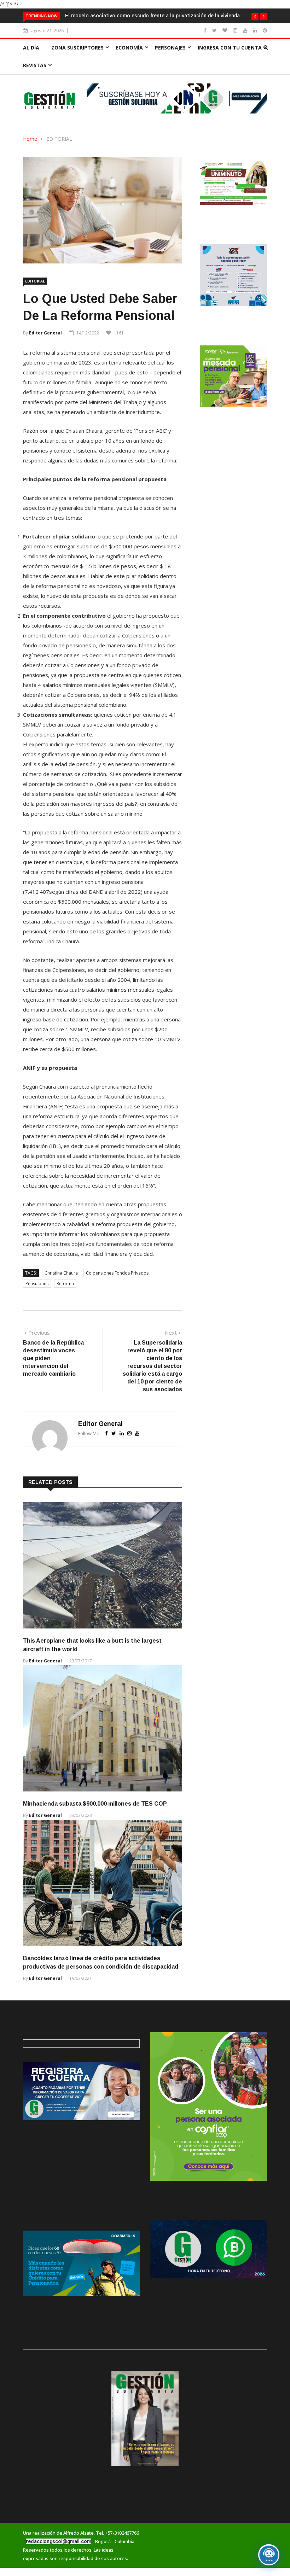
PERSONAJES (170, 63)
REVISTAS (35, 80)
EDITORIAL (59, 154)
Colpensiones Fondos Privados (117, 1288)
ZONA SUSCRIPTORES (77, 63)
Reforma (65, 1299)
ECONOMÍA (129, 63)
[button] (255, 16)
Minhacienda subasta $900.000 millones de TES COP (95, 1819)
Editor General (45, 348)
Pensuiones (37, 1299)
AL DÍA (31, 63)
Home (30, 154)
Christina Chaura (61, 1288)
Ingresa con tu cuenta (230, 63)
